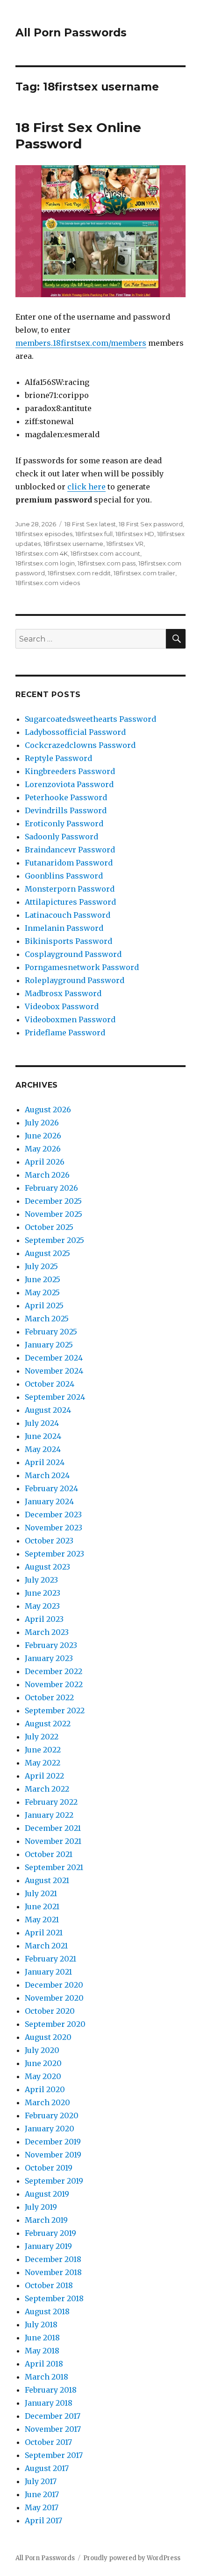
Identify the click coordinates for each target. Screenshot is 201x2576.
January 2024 (49, 1501)
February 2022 (51, 1802)
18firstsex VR (125, 544)
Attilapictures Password (70, 902)
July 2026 (42, 1123)
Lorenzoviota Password (69, 784)
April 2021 (44, 1933)
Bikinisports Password (68, 941)
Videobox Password (62, 1006)
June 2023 (43, 1593)
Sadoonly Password (61, 837)
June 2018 (42, 2338)
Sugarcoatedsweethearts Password (90, 719)
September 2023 (54, 1554)
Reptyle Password (58, 758)
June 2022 (43, 1750)
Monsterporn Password (70, 889)
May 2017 (42, 2507)
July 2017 (41, 2481)
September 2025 (54, 1240)
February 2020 (52, 2115)
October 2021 (49, 1854)
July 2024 (42, 1423)
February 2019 (50, 2233)
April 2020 (45, 2089)
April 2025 (44, 1305)
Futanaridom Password (69, 863)
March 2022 (47, 1789)
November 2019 (53, 2155)
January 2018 (49, 2403)
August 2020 (48, 2037)
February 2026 (51, 1188)
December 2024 (54, 1358)
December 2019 (53, 2142)
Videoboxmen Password (70, 1019)
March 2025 (47, 1319)
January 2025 (49, 1345)
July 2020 (42, 2050)
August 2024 (48, 1410)
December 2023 (53, 1515)
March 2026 (47, 1175)
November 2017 (53, 2429)
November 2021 (53, 1841)
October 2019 (49, 2168)
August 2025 (47, 1253)
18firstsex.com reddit (79, 573)
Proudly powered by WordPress (132, 2558)
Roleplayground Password (75, 980)
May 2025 (42, 1292)
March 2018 (47, 2377)
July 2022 (42, 1737)
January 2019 (48, 2246)
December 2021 (53, 1828)
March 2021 (46, 1946)
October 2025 (49, 1227)
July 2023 (41, 1580)
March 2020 (47, 2102)
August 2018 (47, 2311)
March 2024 (47, 1475)
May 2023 (42, 1606)
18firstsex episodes (44, 534)
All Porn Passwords (71, 33)
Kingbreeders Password (70, 771)
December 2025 (53, 1201)
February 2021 (50, 1959)
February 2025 (51, 1332)
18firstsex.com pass (107, 563)
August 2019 (47, 2194)
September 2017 (54, 2455)
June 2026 (43, 1136)
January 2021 (48, 1972)
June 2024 (43, 1436)
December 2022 (54, 1671)
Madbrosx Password (63, 993)
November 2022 (54, 1684)
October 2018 (49, 2285)
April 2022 (44, 1776)
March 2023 (47, 1632)
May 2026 (43, 1149)
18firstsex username (73, 544)
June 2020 (43, 2063)
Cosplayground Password (73, 954)
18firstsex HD (135, 534)
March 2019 (46, 2220)
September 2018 (54, 2298)
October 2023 (49, 1541)
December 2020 (54, 1985)
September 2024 (55, 1397)
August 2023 (47, 1567)
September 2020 (55, 2024)
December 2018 (53, 2259)
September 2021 (54, 1867)
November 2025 (54, 1214)
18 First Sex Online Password (78, 136)
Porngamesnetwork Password (82, 967)
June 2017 (42, 2494)
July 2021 (41, 1893)
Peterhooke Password (66, 797)
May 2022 (43, 1763)
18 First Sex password (151, 524)
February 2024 (51, 1488)
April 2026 (45, 1162)
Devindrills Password (66, 810)
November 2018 (53, 2272)
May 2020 (43, 2076)
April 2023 (44, 1619)
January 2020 (50, 2129)
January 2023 (49, 1658)
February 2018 (51, 2390)
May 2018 (42, 2351)
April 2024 (45, 1462)
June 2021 (42, 1906)
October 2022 (49, 1697)
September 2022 (55, 1710)
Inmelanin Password (64, 928)
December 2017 (53, 2416)
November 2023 (54, 1528)
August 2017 (47, 2468)
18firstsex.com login (45, 563)
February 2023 (51, 1645)
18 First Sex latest (90, 524)
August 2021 (47, 1880)
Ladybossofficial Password (75, 732)
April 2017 (43, 2520)
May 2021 (42, 1920)
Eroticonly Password (64, 824)
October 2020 (50, 2011)
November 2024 (54, 1371)
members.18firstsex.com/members (81, 343)
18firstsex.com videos (48, 583)
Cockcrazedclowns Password (80, 745)
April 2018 (44, 2364)
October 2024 (50, 1384)
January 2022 (49, 1815)
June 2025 (43, 1279)
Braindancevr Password (70, 850)
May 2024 (43, 1449)
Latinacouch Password (68, 915)
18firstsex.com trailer (144, 573)
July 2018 (41, 2325)
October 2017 (48, 2442)
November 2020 (54, 1998)
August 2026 (48, 1110)
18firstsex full (94, 534)
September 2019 (54, 2181)
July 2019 (41, 2207)
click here (86, 487)
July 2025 (41, 1266)
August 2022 (48, 1724)
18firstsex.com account (105, 553)
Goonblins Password (64, 876)
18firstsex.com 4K (42, 553)
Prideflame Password (65, 1033)
